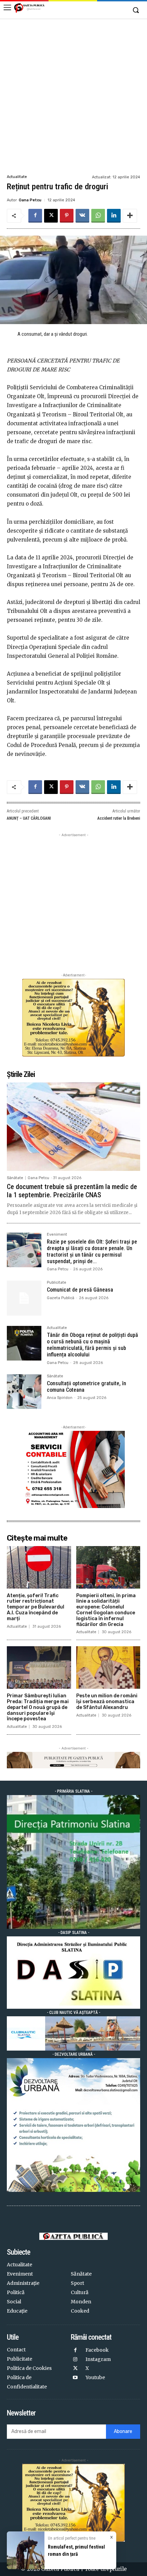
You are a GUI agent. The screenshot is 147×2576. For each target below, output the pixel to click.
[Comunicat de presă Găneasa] (24, 1298)
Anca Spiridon (60, 1398)
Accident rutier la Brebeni (119, 818)
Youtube (95, 2377)
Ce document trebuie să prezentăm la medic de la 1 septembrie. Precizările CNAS (72, 1191)
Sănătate (15, 1178)
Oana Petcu (30, 200)
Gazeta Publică (61, 1298)
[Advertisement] (73, 96)
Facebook (97, 2350)
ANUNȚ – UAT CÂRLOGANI (29, 818)
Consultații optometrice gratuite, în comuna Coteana (86, 1387)
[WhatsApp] (98, 216)
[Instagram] (75, 2360)
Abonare (123, 2431)
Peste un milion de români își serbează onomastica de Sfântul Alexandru (107, 1702)
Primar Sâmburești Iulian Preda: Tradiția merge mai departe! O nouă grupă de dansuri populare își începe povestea (38, 1707)
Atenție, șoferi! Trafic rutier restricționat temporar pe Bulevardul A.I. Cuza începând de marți (36, 1607)
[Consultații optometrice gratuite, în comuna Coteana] (24, 1392)
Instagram (98, 2359)
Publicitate (57, 1283)
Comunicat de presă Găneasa (80, 1290)
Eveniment (57, 1235)
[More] (130, 216)
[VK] (82, 216)
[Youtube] (75, 2378)
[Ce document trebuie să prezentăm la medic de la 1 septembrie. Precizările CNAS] (73, 1126)
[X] (51, 216)
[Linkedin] (114, 216)
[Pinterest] (67, 216)
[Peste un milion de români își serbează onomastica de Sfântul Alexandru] (108, 1667)
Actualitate (17, 177)
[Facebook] (35, 216)
